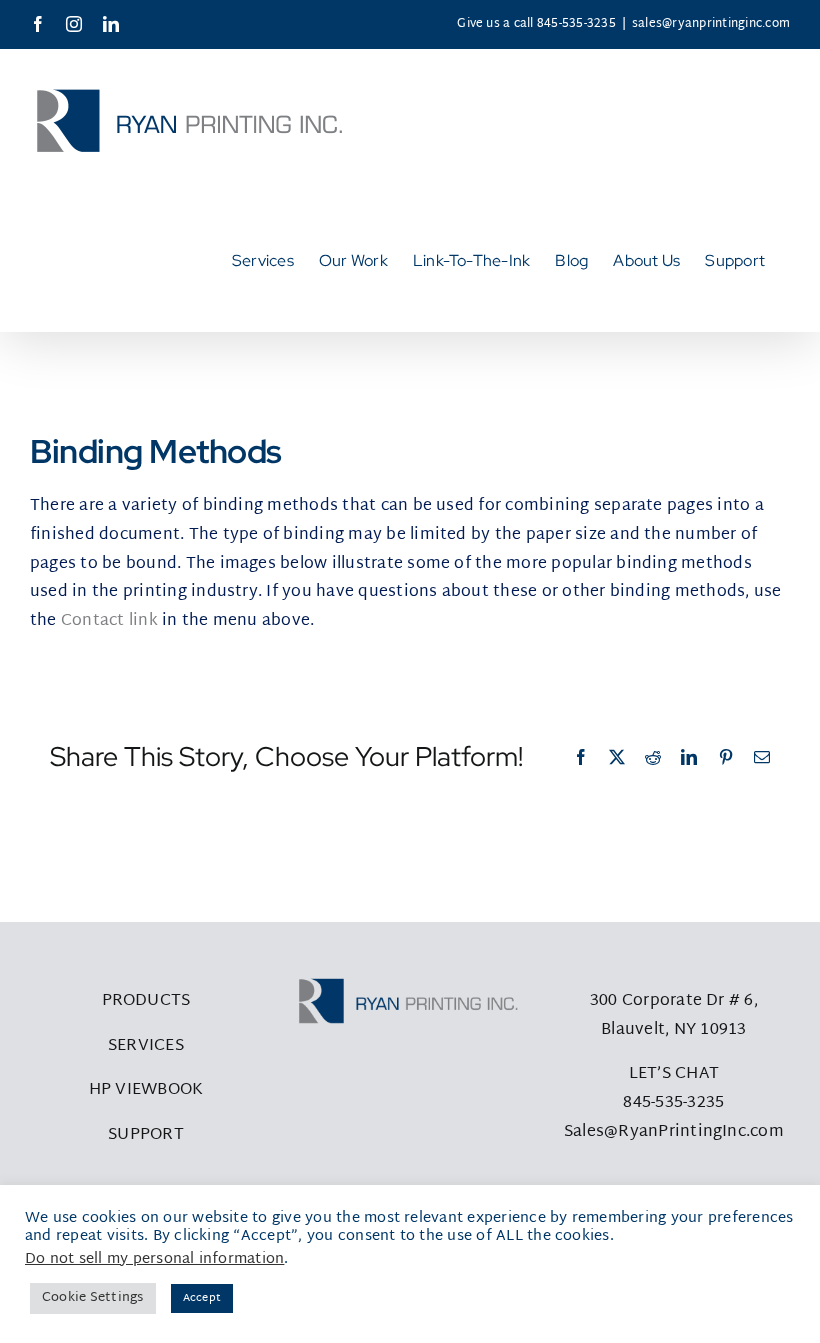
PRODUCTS (146, 1001)
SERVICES (146, 1046)
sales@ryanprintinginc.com (711, 24)
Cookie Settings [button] (93, 1298)
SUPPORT (146, 1135)
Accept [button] (202, 1298)
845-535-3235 (673, 1103)
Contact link (109, 621)
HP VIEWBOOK (146, 1090)
